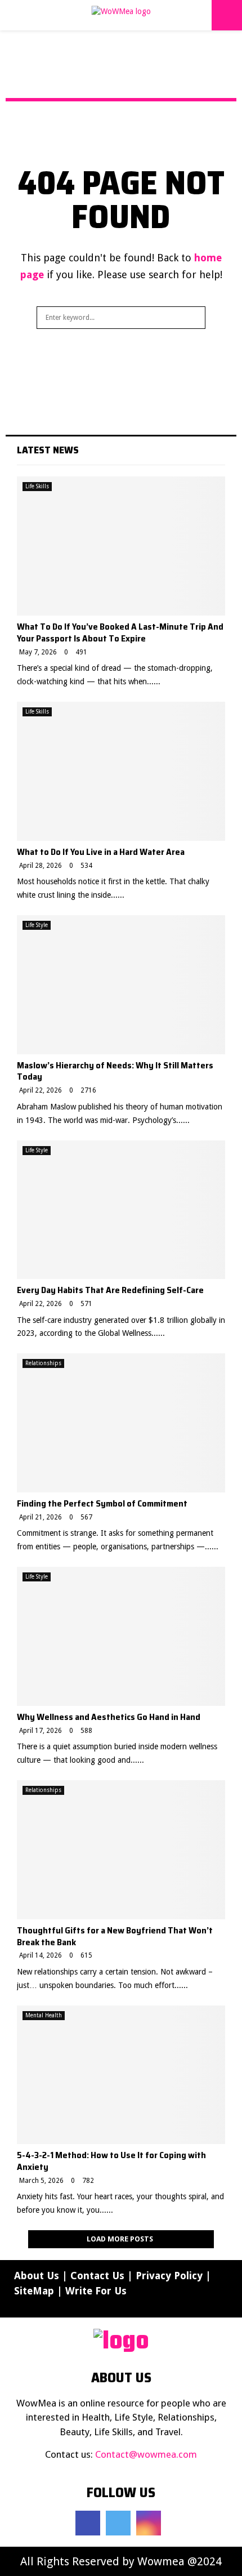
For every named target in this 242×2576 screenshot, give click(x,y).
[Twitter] (118, 2523)
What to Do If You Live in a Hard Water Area (101, 852)
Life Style (37, 925)
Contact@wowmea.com (146, 2454)
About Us (37, 2276)
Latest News (48, 450)
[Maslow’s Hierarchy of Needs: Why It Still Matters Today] (121, 985)
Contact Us (97, 2276)
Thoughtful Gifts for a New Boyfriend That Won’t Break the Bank (115, 1936)
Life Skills (37, 486)
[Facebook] (88, 2523)
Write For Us (96, 2291)
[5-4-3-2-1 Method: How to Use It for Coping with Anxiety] (121, 2075)
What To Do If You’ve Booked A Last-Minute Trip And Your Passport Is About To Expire (120, 632)
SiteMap (34, 2291)
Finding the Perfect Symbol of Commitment (102, 1503)
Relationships (43, 1363)
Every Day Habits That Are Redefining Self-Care (110, 1290)
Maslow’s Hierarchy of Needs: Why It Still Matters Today (115, 1071)
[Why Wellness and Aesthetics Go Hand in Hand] (121, 1636)
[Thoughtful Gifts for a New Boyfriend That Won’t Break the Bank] (121, 1850)
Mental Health (44, 2015)
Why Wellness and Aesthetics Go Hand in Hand (109, 1717)
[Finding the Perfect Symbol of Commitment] (121, 1423)
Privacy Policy (169, 2276)
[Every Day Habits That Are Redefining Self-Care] (121, 1210)
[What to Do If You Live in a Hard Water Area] (121, 771)
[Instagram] (149, 2523)
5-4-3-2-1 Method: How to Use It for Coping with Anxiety (111, 2161)
